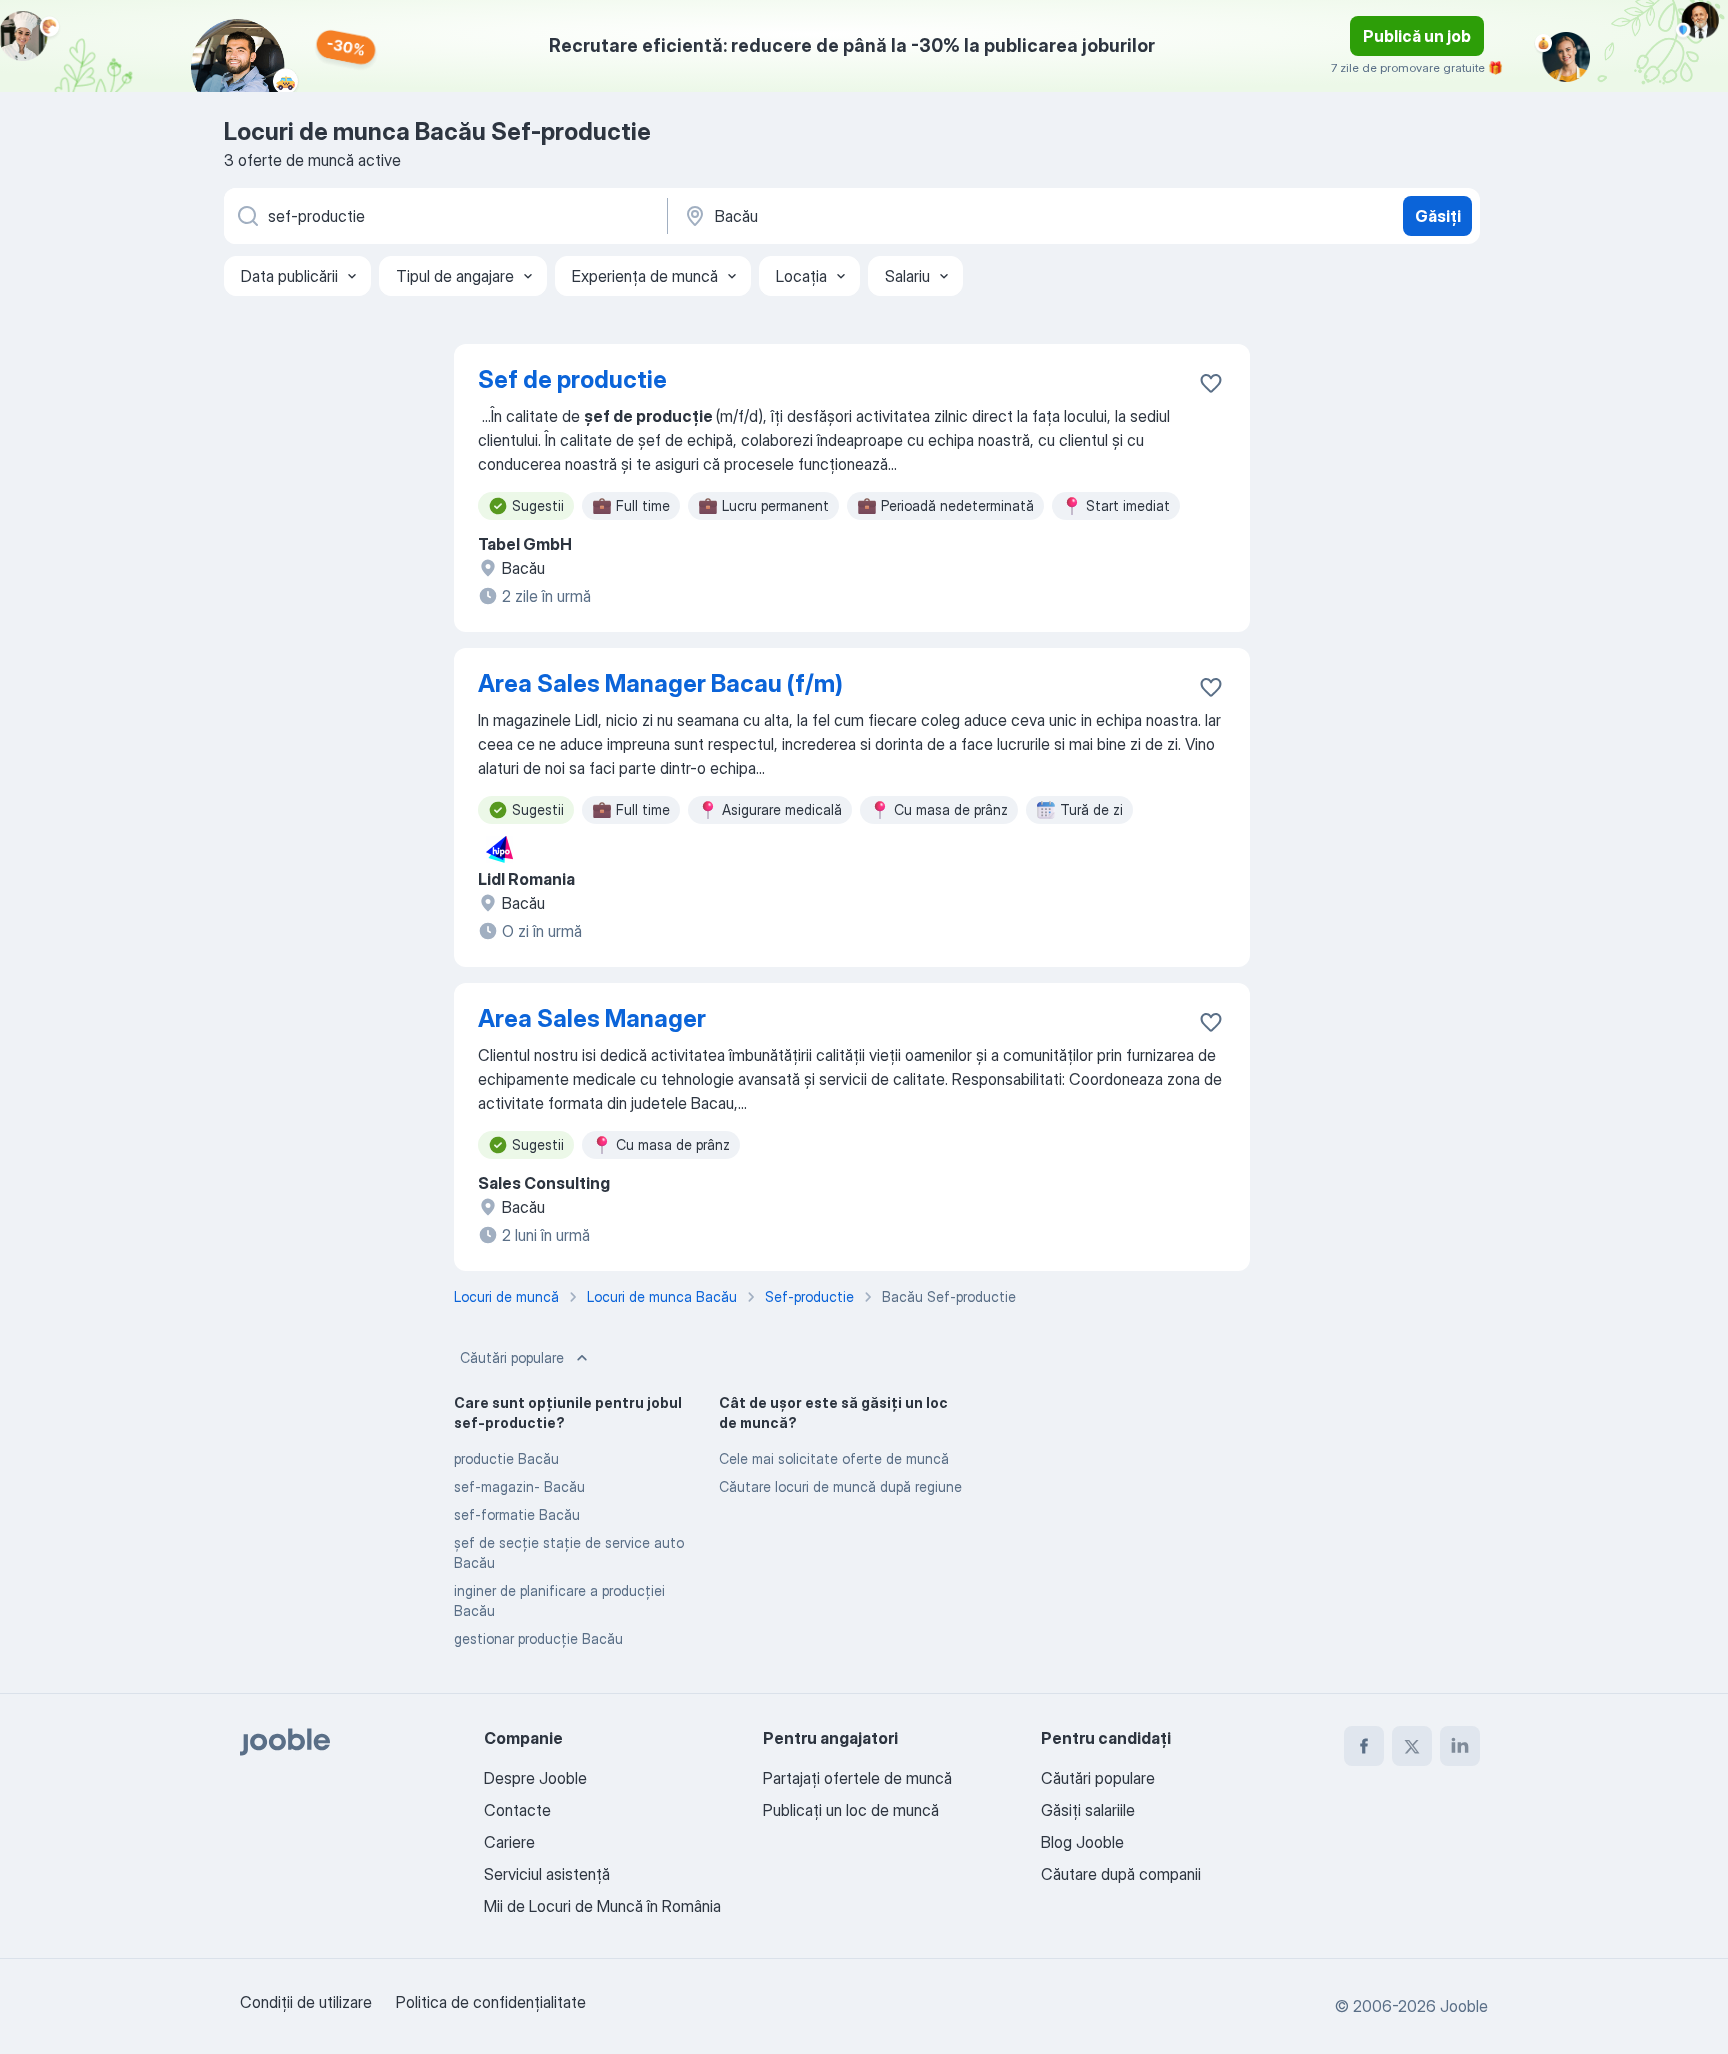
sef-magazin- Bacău (519, 1486)
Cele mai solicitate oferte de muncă (834, 1458)
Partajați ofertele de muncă (857, 1778)
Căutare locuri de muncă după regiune (840, 1486)
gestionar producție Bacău (538, 1638)
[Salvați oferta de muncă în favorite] (1211, 383)
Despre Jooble (535, 1778)
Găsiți (1438, 216)
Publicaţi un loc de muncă (851, 1810)
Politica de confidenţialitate (491, 2002)
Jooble (1464, 2006)
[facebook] (1364, 1746)
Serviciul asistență (547, 1874)
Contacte (517, 1810)
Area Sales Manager (592, 1018)
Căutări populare (512, 1357)
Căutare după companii (1121, 1874)
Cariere (509, 1842)
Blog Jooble (1082, 1842)
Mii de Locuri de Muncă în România (602, 1906)
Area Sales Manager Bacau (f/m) (660, 683)
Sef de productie (572, 379)
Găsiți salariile (1088, 1810)
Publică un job (1417, 36)
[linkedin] (1460, 1746)
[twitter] (1412, 1746)
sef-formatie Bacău (517, 1514)
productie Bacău (506, 1458)
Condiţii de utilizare (306, 2002)
